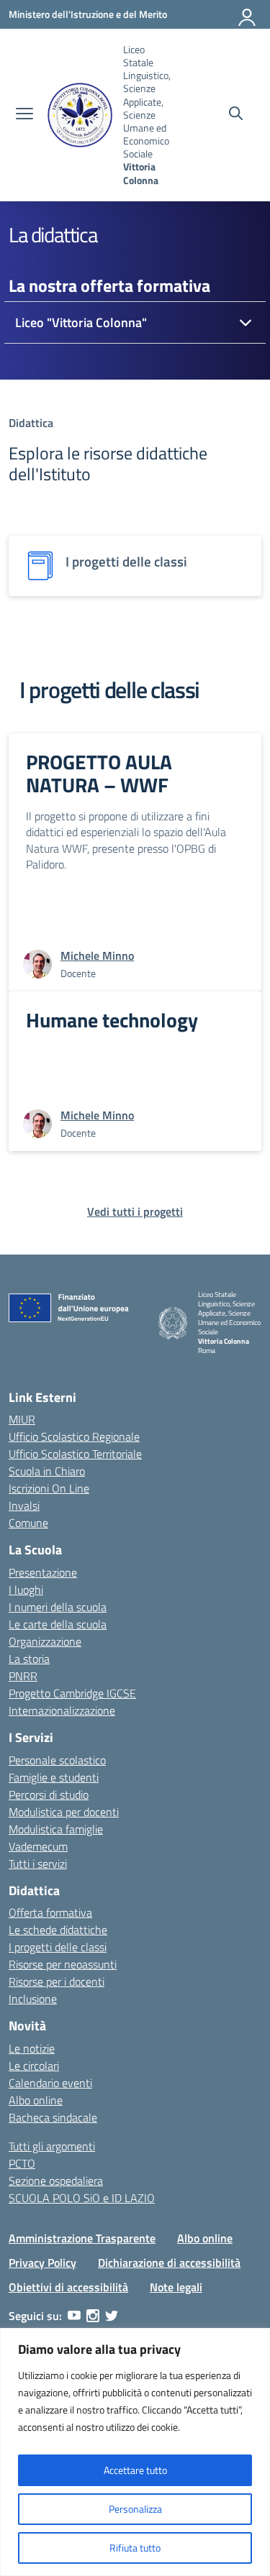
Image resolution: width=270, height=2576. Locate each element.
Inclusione (33, 1999)
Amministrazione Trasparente (82, 2238)
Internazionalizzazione (62, 1710)
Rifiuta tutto (135, 2548)
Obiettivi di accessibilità (68, 2287)
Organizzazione (45, 1641)
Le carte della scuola (58, 1624)
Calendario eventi (50, 2083)
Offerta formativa (50, 1912)
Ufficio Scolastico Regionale (74, 1436)
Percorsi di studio (49, 1795)
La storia (29, 1659)
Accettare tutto (135, 2470)
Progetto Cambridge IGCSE (72, 1693)
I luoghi (26, 1590)
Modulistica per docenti (64, 1812)
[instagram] (93, 2316)
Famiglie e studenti (54, 1777)
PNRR (23, 1676)
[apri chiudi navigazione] (24, 115)
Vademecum (38, 1846)
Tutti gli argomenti (52, 2146)
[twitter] (112, 2316)
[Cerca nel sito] (236, 115)
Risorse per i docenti (57, 1981)
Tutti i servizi (38, 1864)
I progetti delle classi (58, 1947)
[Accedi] (248, 14)
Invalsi (24, 1505)
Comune (28, 1523)
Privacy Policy (42, 2263)
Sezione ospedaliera (56, 2181)
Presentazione (43, 1572)
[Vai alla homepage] (80, 115)
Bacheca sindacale (53, 2117)
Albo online (36, 2100)
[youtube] (74, 2316)
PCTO (22, 2163)
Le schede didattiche (58, 1930)
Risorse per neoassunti (63, 1964)
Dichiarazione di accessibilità (169, 2263)
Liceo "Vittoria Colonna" (81, 322)
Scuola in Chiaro (47, 1471)
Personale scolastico (57, 1760)
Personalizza (135, 2509)
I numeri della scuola (58, 1607)
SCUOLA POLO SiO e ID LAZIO (82, 2198)
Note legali (176, 2287)
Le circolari (34, 2066)
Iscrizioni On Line (49, 1488)
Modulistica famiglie (56, 1829)
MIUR (22, 1419)
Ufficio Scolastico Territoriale (75, 1454)
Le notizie (32, 2048)
